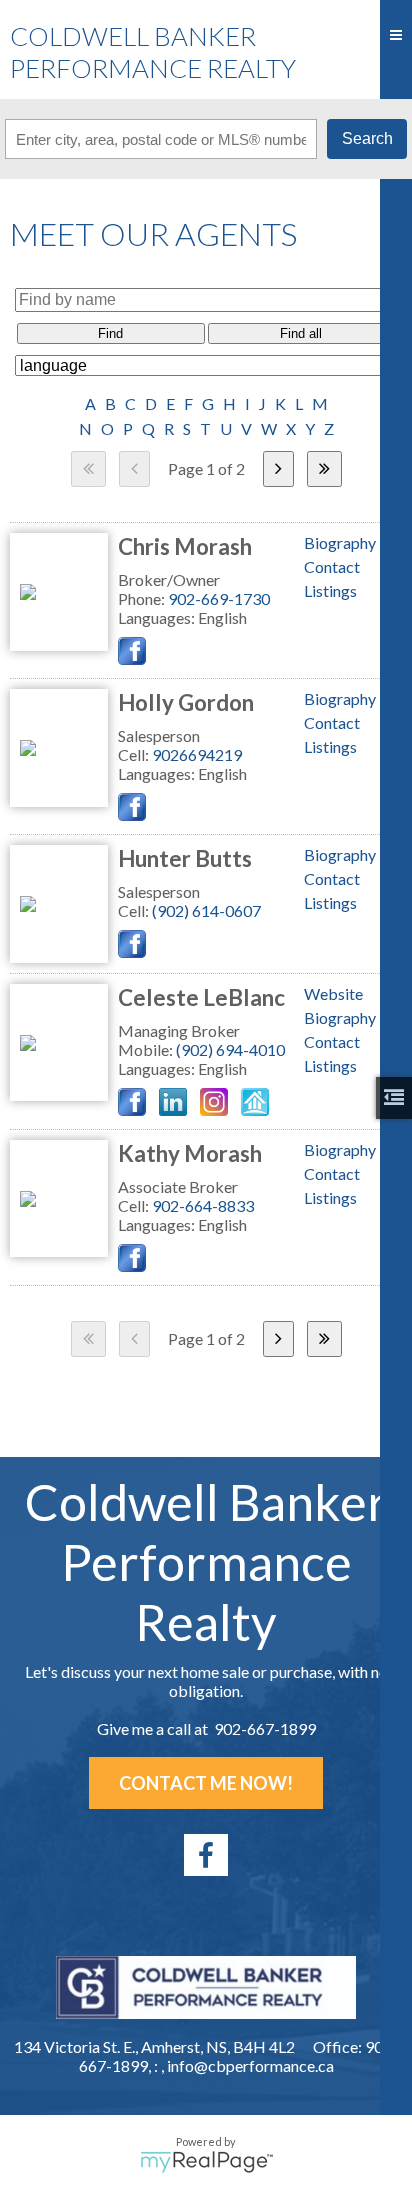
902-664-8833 (203, 1205)
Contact (332, 566)
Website (333, 993)
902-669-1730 (219, 598)
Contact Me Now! (206, 1783)
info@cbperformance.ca (250, 2065)
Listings (330, 590)
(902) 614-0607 (206, 910)
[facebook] (206, 1855)
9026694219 (197, 754)
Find (110, 333)
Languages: (158, 617)
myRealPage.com (206, 2162)
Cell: (135, 754)
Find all (301, 333)
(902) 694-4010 (230, 1049)
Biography (340, 542)
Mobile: (147, 1049)
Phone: (143, 598)
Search (367, 138)
